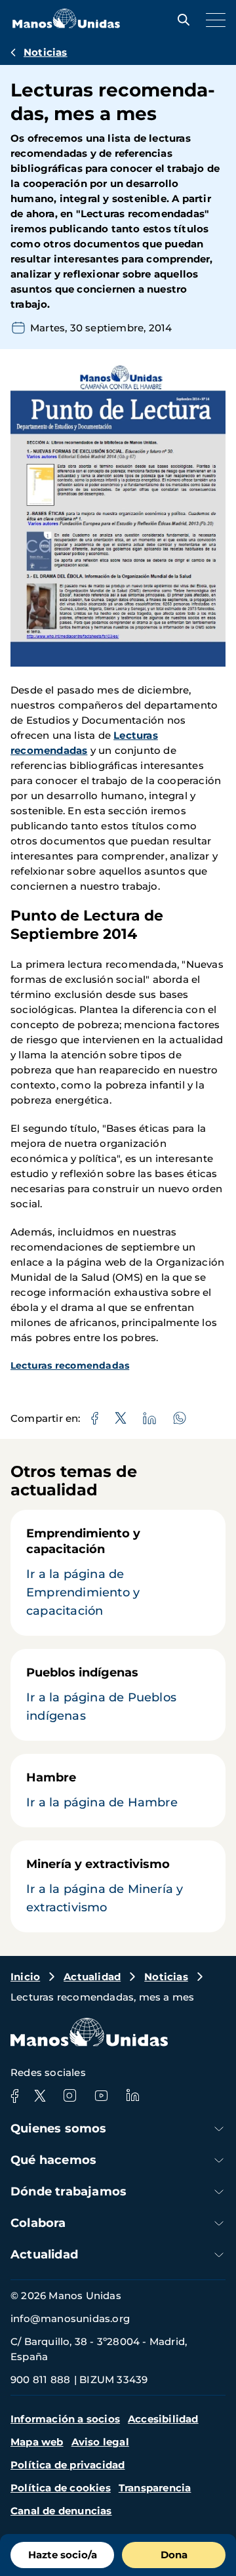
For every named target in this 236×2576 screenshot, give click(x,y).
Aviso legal (100, 2442)
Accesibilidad (163, 2419)
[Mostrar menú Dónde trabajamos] (219, 2192)
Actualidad (92, 1977)
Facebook (14, 2096)
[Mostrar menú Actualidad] (219, 2255)
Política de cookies (61, 2488)
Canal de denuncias (61, 2511)
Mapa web (37, 2442)
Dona (174, 2555)
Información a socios (65, 2419)
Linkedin (132, 2096)
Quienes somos (59, 2129)
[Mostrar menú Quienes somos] (219, 2129)
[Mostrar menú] (212, 20)
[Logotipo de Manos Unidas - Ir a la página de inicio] (66, 25)
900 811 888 (40, 2379)
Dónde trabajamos (69, 2192)
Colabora (38, 2223)
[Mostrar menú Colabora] (219, 2223)
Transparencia (155, 2488)
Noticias (46, 52)
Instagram (69, 2096)
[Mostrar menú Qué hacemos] (219, 2160)
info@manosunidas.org (70, 2318)
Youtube (101, 2096)
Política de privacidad (68, 2465)
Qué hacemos (53, 2160)
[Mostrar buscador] (180, 20)
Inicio (25, 1977)
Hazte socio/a (63, 2555)
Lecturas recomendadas (70, 1365)
